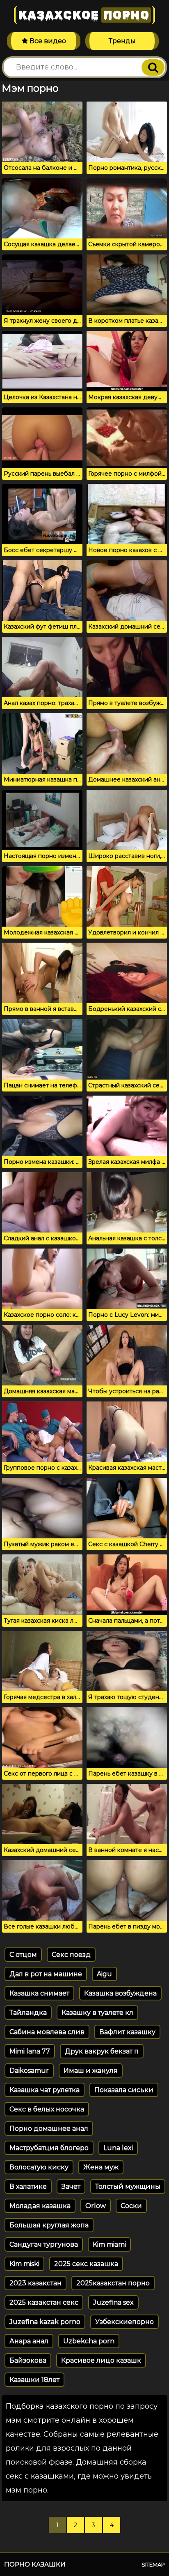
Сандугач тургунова (44, 2244)
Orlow (96, 2206)
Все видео (47, 41)
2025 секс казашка (86, 2264)
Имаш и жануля (91, 2071)
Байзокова (28, 2360)
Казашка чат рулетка (45, 2090)
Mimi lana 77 (30, 2051)
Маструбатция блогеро (49, 2148)
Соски (131, 2206)
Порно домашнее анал (49, 2129)
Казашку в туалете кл (97, 2013)
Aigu (104, 1974)
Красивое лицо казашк (101, 2360)
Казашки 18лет (34, 2380)
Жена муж (101, 2167)
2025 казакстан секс (44, 2302)
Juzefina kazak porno (45, 2322)
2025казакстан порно (113, 2283)
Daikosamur (29, 2071)
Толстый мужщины (128, 2186)
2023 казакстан (35, 2283)
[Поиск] (153, 67)
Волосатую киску (39, 2167)
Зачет (71, 2186)
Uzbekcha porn (89, 2341)
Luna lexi (118, 2148)
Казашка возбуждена (120, 1993)
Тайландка (28, 2013)
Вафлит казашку (127, 2032)
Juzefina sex (113, 2302)
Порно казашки (35, 2564)
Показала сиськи (124, 2090)
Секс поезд (71, 1955)
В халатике (28, 2186)
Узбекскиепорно (124, 2322)
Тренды (122, 41)
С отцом (23, 1955)
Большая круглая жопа (49, 2225)
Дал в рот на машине (46, 1974)
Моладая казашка (40, 2206)
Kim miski (24, 2264)
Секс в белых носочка (47, 2109)
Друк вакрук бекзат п (102, 2051)
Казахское (84, 15)
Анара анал (29, 2341)
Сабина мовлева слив (47, 2032)
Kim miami (109, 2244)
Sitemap (153, 2564)
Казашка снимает (39, 1993)
